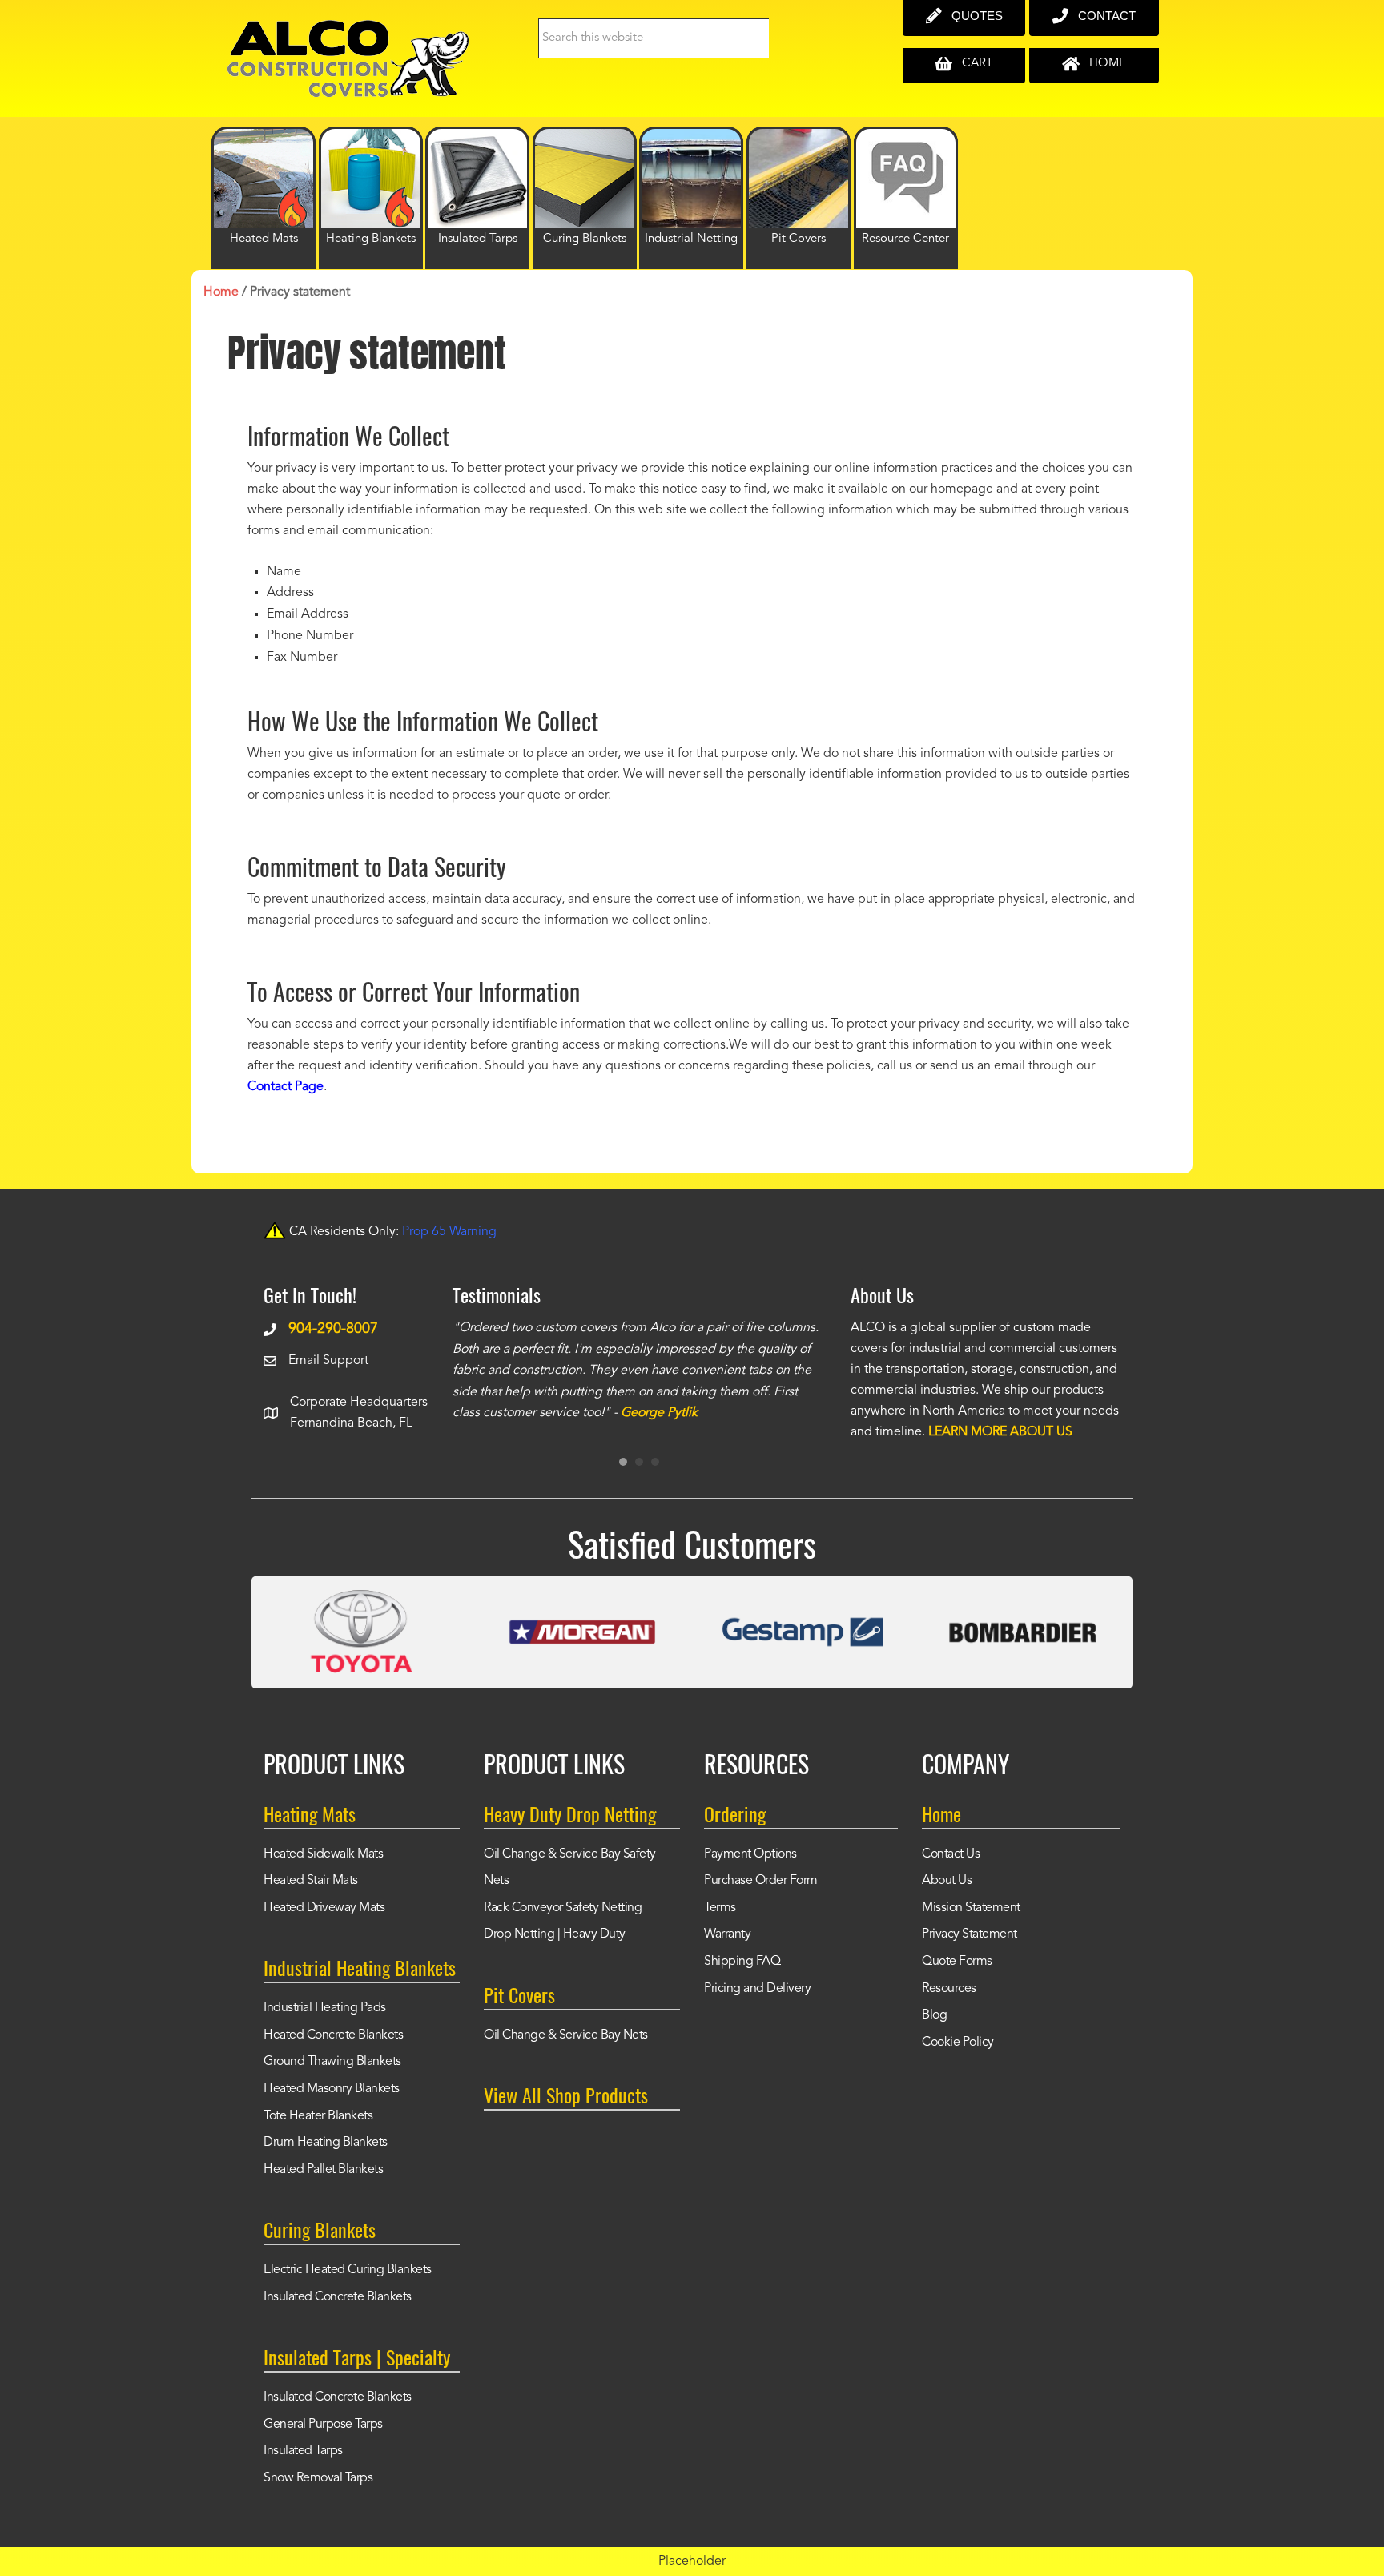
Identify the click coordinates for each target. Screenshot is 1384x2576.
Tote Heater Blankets (318, 2116)
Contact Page (286, 1087)
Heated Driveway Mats (324, 1908)
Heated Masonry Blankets (332, 2089)
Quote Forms (957, 1962)
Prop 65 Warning (449, 1232)
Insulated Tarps (303, 2451)
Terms (720, 1908)
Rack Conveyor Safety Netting (563, 1908)
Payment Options (750, 1854)
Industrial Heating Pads (325, 2008)
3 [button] (655, 1462)
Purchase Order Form (761, 1881)
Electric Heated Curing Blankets (348, 2270)
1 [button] (623, 1462)
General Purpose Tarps (323, 2425)
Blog (934, 2015)
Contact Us (951, 1854)
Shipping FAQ (742, 1962)
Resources (949, 1989)
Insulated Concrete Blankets (338, 2297)
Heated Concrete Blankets (333, 2035)
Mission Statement (971, 1908)
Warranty (727, 1934)
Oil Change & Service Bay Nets (566, 2035)
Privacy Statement (970, 1934)
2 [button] (639, 1462)
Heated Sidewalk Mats (323, 1854)
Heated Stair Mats (311, 1881)
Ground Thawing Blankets (332, 2062)
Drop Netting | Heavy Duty (555, 1934)
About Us (947, 1881)
